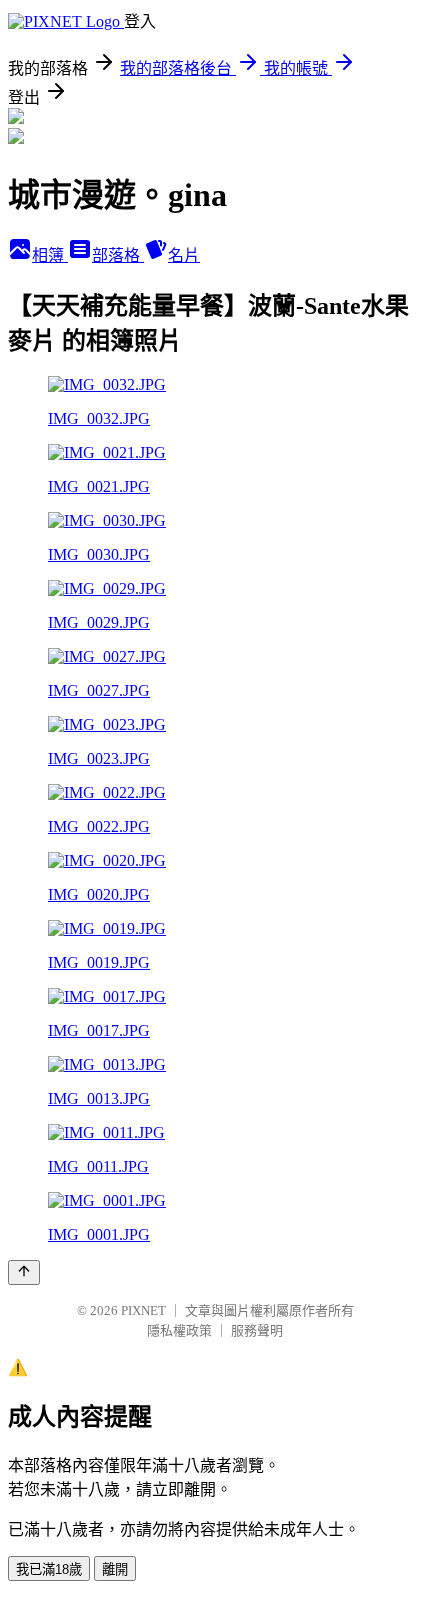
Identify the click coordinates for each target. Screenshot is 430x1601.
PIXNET (143, 1310)
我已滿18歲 (49, 1569)
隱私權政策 (179, 1330)
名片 (184, 255)
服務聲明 (257, 1330)
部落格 (118, 255)
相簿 (50, 255)
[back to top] (24, 1272)
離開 (115, 1569)
